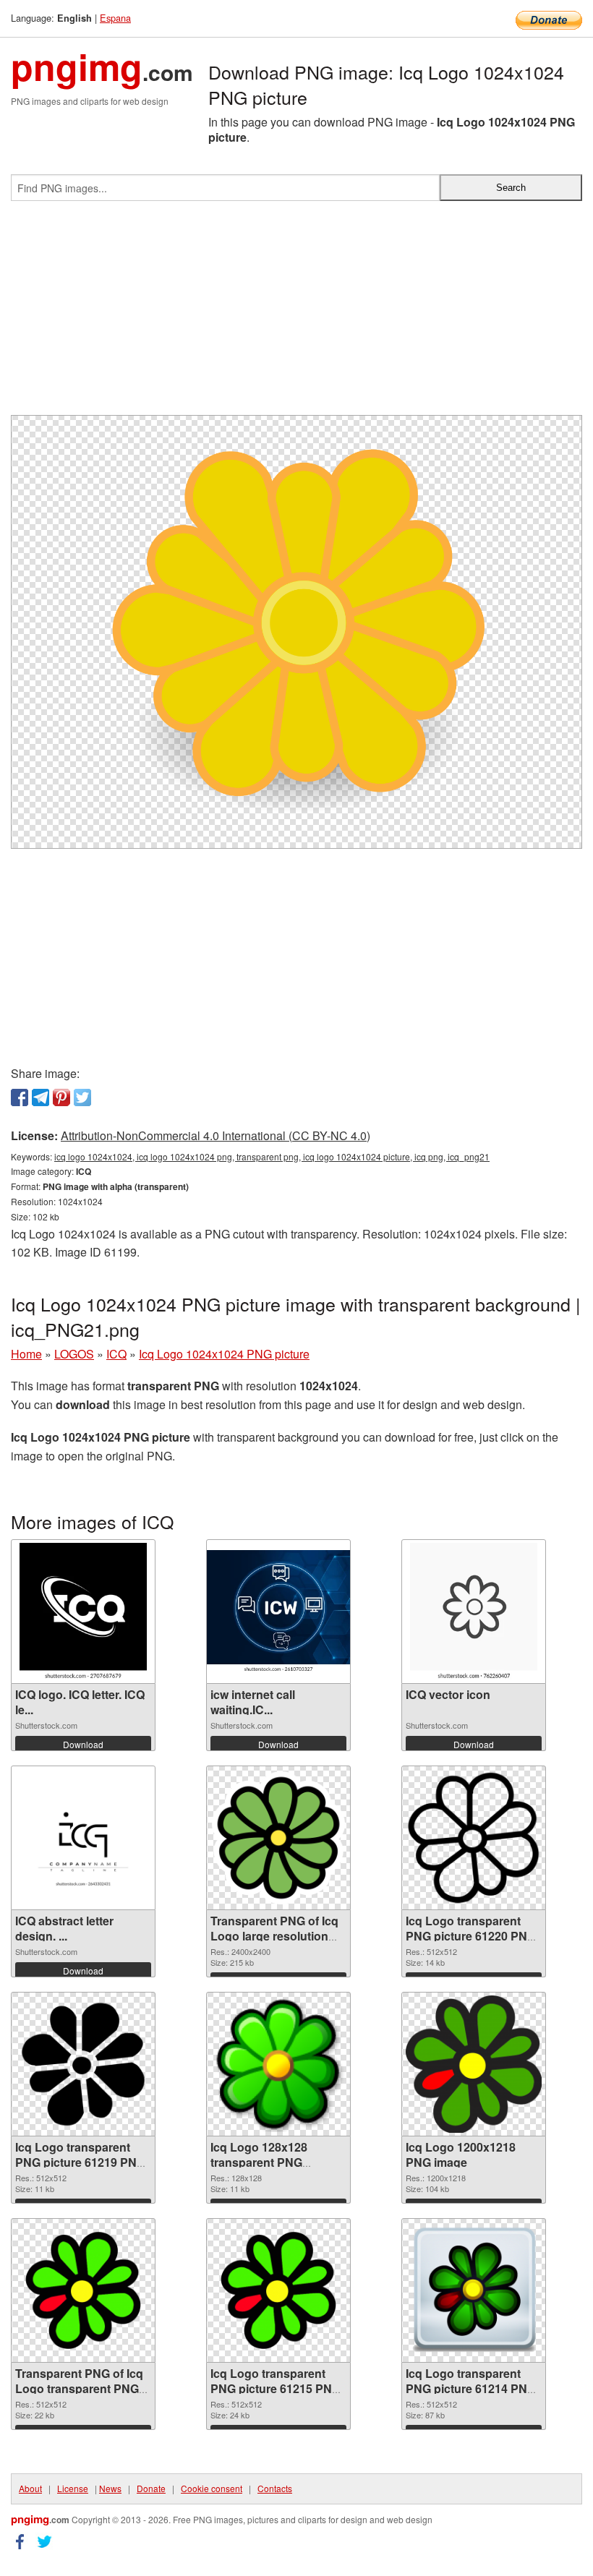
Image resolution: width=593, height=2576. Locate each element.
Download (83, 1744)
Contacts (275, 2488)
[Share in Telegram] (40, 1097)
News (110, 2488)
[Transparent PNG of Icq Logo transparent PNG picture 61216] (83, 2290)
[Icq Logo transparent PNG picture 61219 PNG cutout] (83, 2064)
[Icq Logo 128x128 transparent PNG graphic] (278, 2064)
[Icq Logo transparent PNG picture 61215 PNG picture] (278, 2290)
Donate (151, 2488)
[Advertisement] (296, 314)
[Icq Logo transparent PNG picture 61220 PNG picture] (474, 1838)
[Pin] (61, 1097)
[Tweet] (82, 1097)
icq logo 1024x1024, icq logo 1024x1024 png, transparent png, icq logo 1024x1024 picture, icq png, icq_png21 (272, 1156)
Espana (115, 18)
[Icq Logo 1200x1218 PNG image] (473, 2064)
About (30, 2488)
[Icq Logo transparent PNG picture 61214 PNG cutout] (474, 2290)
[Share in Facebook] (20, 1097)
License (73, 2488)
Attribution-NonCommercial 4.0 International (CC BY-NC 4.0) (216, 1135)
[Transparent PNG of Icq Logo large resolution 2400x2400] (278, 1838)
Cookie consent (212, 2488)
